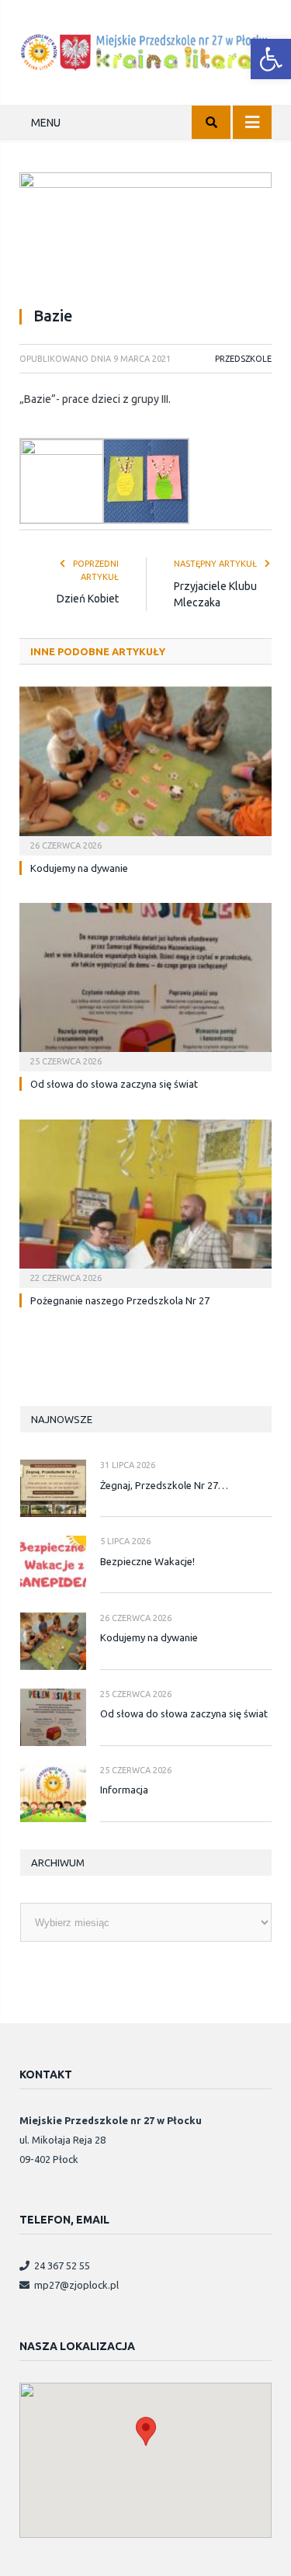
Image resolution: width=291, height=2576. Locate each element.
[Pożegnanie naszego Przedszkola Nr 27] (145, 1202)
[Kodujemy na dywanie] (145, 769)
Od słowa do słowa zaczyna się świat (114, 1084)
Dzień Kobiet (88, 599)
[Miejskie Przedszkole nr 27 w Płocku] (145, 50)
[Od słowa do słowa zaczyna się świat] (145, 986)
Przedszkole (243, 359)
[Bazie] (145, 233)
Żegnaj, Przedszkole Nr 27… (164, 1485)
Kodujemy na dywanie (79, 868)
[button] (271, 59)
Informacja (124, 1790)
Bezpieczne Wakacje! (147, 1561)
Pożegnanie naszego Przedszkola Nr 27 (120, 1300)
